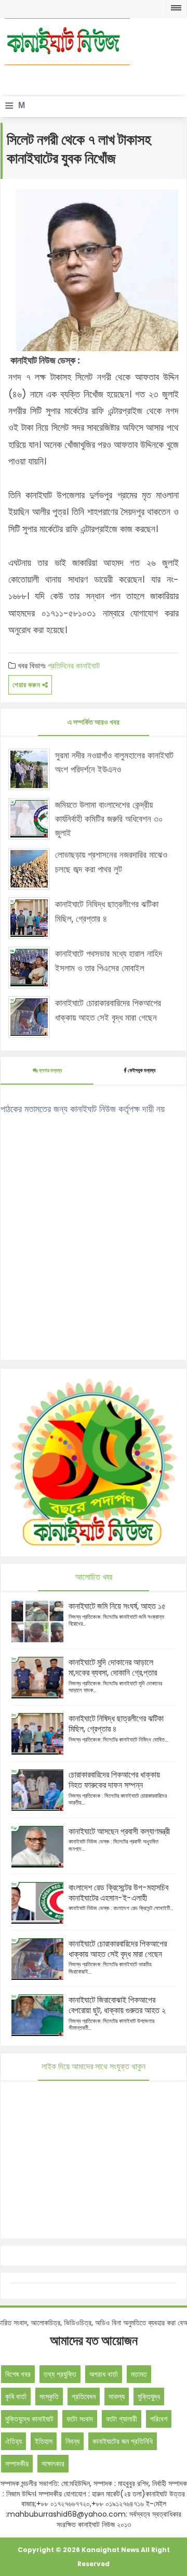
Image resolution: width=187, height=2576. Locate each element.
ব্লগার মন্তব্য (50, 1070)
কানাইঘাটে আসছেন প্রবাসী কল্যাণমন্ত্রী (119, 1831)
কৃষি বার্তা (16, 2397)
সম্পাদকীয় (17, 2464)
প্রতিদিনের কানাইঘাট (74, 666)
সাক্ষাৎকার (53, 2464)
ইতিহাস (44, 2441)
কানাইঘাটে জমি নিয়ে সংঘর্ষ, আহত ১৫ (117, 1606)
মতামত (139, 2374)
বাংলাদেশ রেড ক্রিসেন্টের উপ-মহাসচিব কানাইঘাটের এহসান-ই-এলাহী (118, 1893)
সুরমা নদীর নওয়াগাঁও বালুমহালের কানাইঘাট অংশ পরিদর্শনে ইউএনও (114, 762)
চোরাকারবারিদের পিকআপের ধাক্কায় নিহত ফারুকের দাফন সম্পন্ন (114, 1780)
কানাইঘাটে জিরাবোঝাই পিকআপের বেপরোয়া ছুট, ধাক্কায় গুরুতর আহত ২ (117, 2005)
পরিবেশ (159, 2419)
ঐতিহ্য (14, 2441)
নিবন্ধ (72, 2441)
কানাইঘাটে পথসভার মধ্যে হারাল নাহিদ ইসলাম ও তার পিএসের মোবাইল (109, 961)
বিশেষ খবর (18, 2374)
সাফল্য (117, 2397)
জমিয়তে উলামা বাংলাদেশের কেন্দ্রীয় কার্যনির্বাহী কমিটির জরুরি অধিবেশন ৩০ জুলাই (109, 819)
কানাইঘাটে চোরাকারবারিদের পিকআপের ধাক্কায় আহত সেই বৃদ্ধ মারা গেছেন (108, 1010)
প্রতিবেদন (84, 2397)
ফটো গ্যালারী (122, 2419)
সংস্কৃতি (49, 2397)
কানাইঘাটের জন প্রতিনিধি (123, 2441)
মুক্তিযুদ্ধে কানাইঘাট (29, 2419)
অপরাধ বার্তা (104, 2374)
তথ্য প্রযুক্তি (60, 2374)
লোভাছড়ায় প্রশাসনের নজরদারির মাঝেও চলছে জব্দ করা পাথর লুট (111, 862)
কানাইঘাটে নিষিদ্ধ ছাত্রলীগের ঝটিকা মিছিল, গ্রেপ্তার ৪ (107, 911)
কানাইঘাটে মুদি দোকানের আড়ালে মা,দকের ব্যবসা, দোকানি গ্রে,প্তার (113, 1667)
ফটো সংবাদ (80, 2419)
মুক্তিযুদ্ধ (149, 2397)
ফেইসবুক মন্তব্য (142, 1070)
